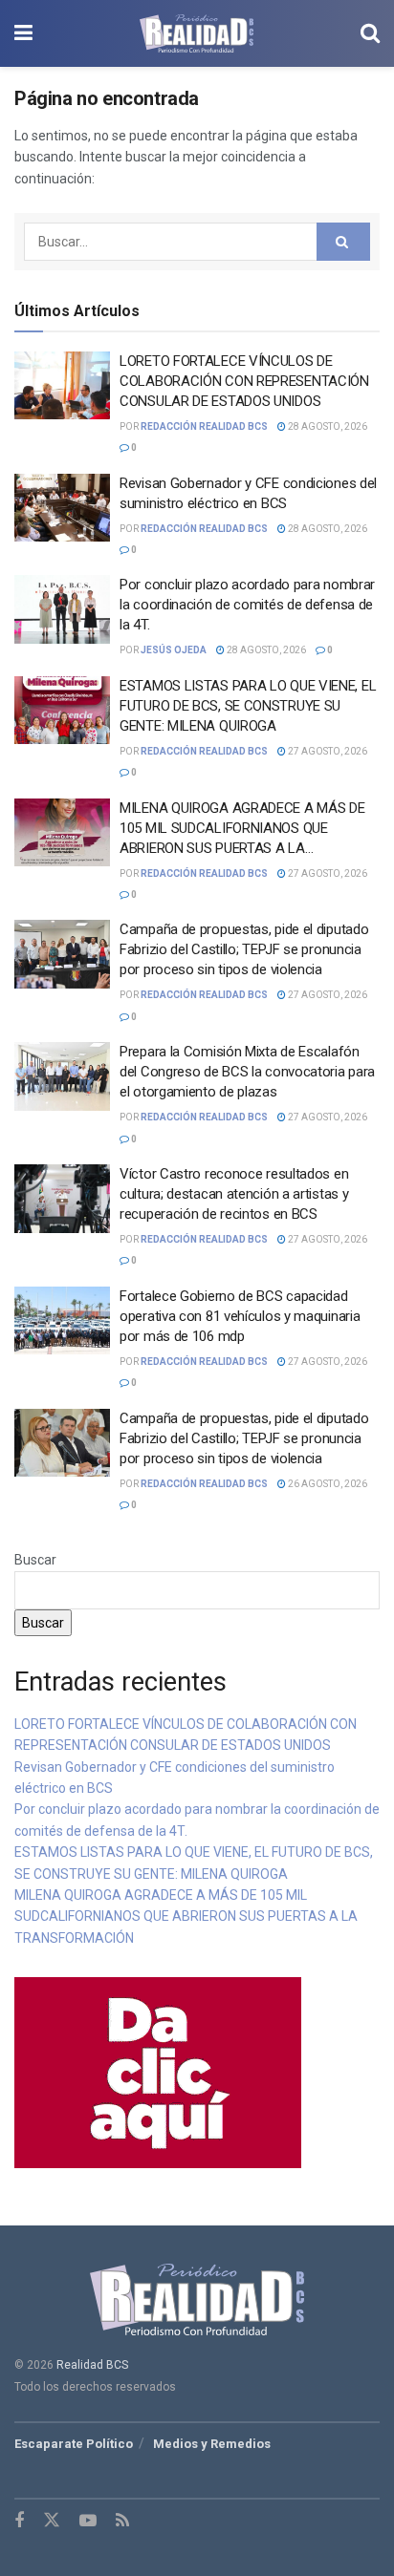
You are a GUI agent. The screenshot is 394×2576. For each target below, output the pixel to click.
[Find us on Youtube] (88, 2521)
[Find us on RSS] (122, 2521)
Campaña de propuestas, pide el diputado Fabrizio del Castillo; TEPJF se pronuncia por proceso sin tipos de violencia (244, 949)
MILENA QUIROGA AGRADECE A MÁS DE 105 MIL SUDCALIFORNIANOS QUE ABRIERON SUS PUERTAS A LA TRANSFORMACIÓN (186, 1916)
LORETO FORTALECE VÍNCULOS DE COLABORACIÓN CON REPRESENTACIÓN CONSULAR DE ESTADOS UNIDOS (244, 381)
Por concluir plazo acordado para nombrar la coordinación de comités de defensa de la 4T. (247, 605)
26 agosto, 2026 (327, 1484)
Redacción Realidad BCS (204, 426)
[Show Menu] (23, 33)
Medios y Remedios (212, 2444)
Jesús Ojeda (174, 650)
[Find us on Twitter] (52, 2521)
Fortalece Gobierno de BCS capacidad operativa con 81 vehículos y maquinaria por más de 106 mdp (240, 1316)
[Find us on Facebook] (19, 2521)
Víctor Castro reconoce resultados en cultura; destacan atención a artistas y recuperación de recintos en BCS (234, 1194)
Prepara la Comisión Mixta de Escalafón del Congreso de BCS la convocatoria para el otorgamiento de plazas (247, 1072)
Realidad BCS (92, 2365)
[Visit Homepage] (197, 33)
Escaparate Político (74, 2444)
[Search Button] (370, 33)
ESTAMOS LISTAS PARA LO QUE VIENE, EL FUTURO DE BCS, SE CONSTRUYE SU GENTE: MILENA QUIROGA (248, 706)
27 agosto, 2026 (327, 751)
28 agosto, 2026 (327, 426)
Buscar (35, 1560)
